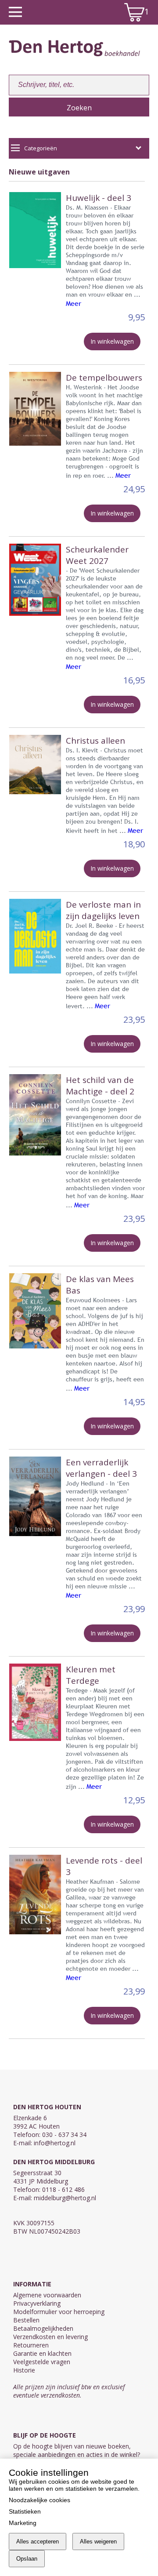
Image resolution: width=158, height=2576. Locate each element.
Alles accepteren (38, 2541)
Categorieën (41, 148)
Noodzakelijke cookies (39, 2500)
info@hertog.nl (55, 2143)
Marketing (23, 2523)
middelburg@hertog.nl (65, 2198)
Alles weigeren (98, 2541)
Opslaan (27, 2559)
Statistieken (25, 2511)
